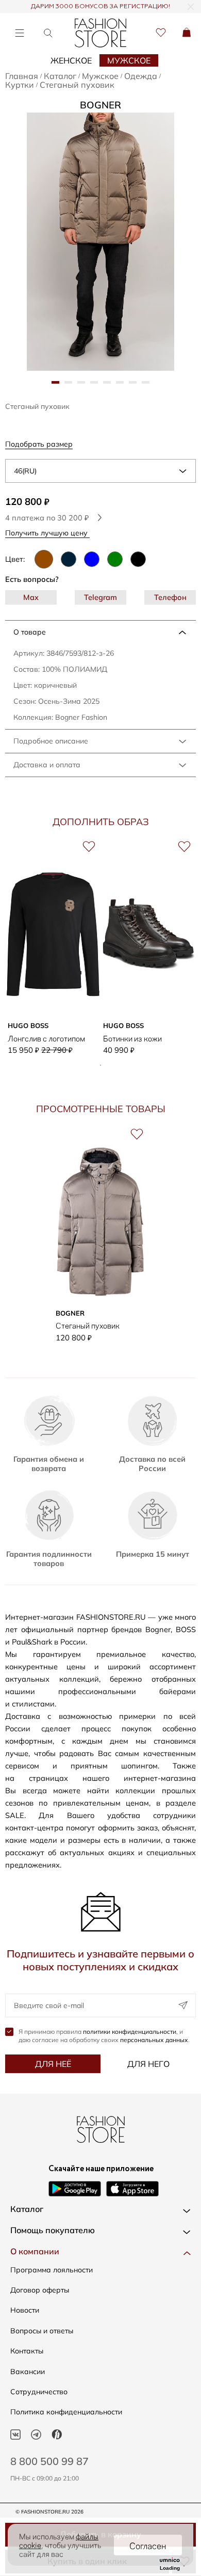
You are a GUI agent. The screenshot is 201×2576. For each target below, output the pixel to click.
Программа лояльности (52, 2270)
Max (31, 597)
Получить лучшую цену (47, 533)
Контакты (27, 2351)
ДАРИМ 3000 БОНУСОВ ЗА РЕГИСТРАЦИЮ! (100, 7)
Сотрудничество (39, 2392)
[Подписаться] (183, 2005)
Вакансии (28, 2372)
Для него (148, 2064)
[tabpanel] (100, 242)
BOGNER (100, 105)
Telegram (100, 597)
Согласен (148, 2545)
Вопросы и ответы (42, 2331)
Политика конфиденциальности (66, 2412)
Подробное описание (51, 741)
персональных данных (154, 2040)
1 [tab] (100, 1065)
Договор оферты (40, 2290)
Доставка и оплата (47, 765)
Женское (71, 60)
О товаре (30, 632)
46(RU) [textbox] (25, 471)
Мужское (129, 60)
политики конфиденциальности (130, 2032)
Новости (25, 2310)
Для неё (53, 2064)
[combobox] (100, 471)
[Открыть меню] (19, 33)
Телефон (170, 597)
